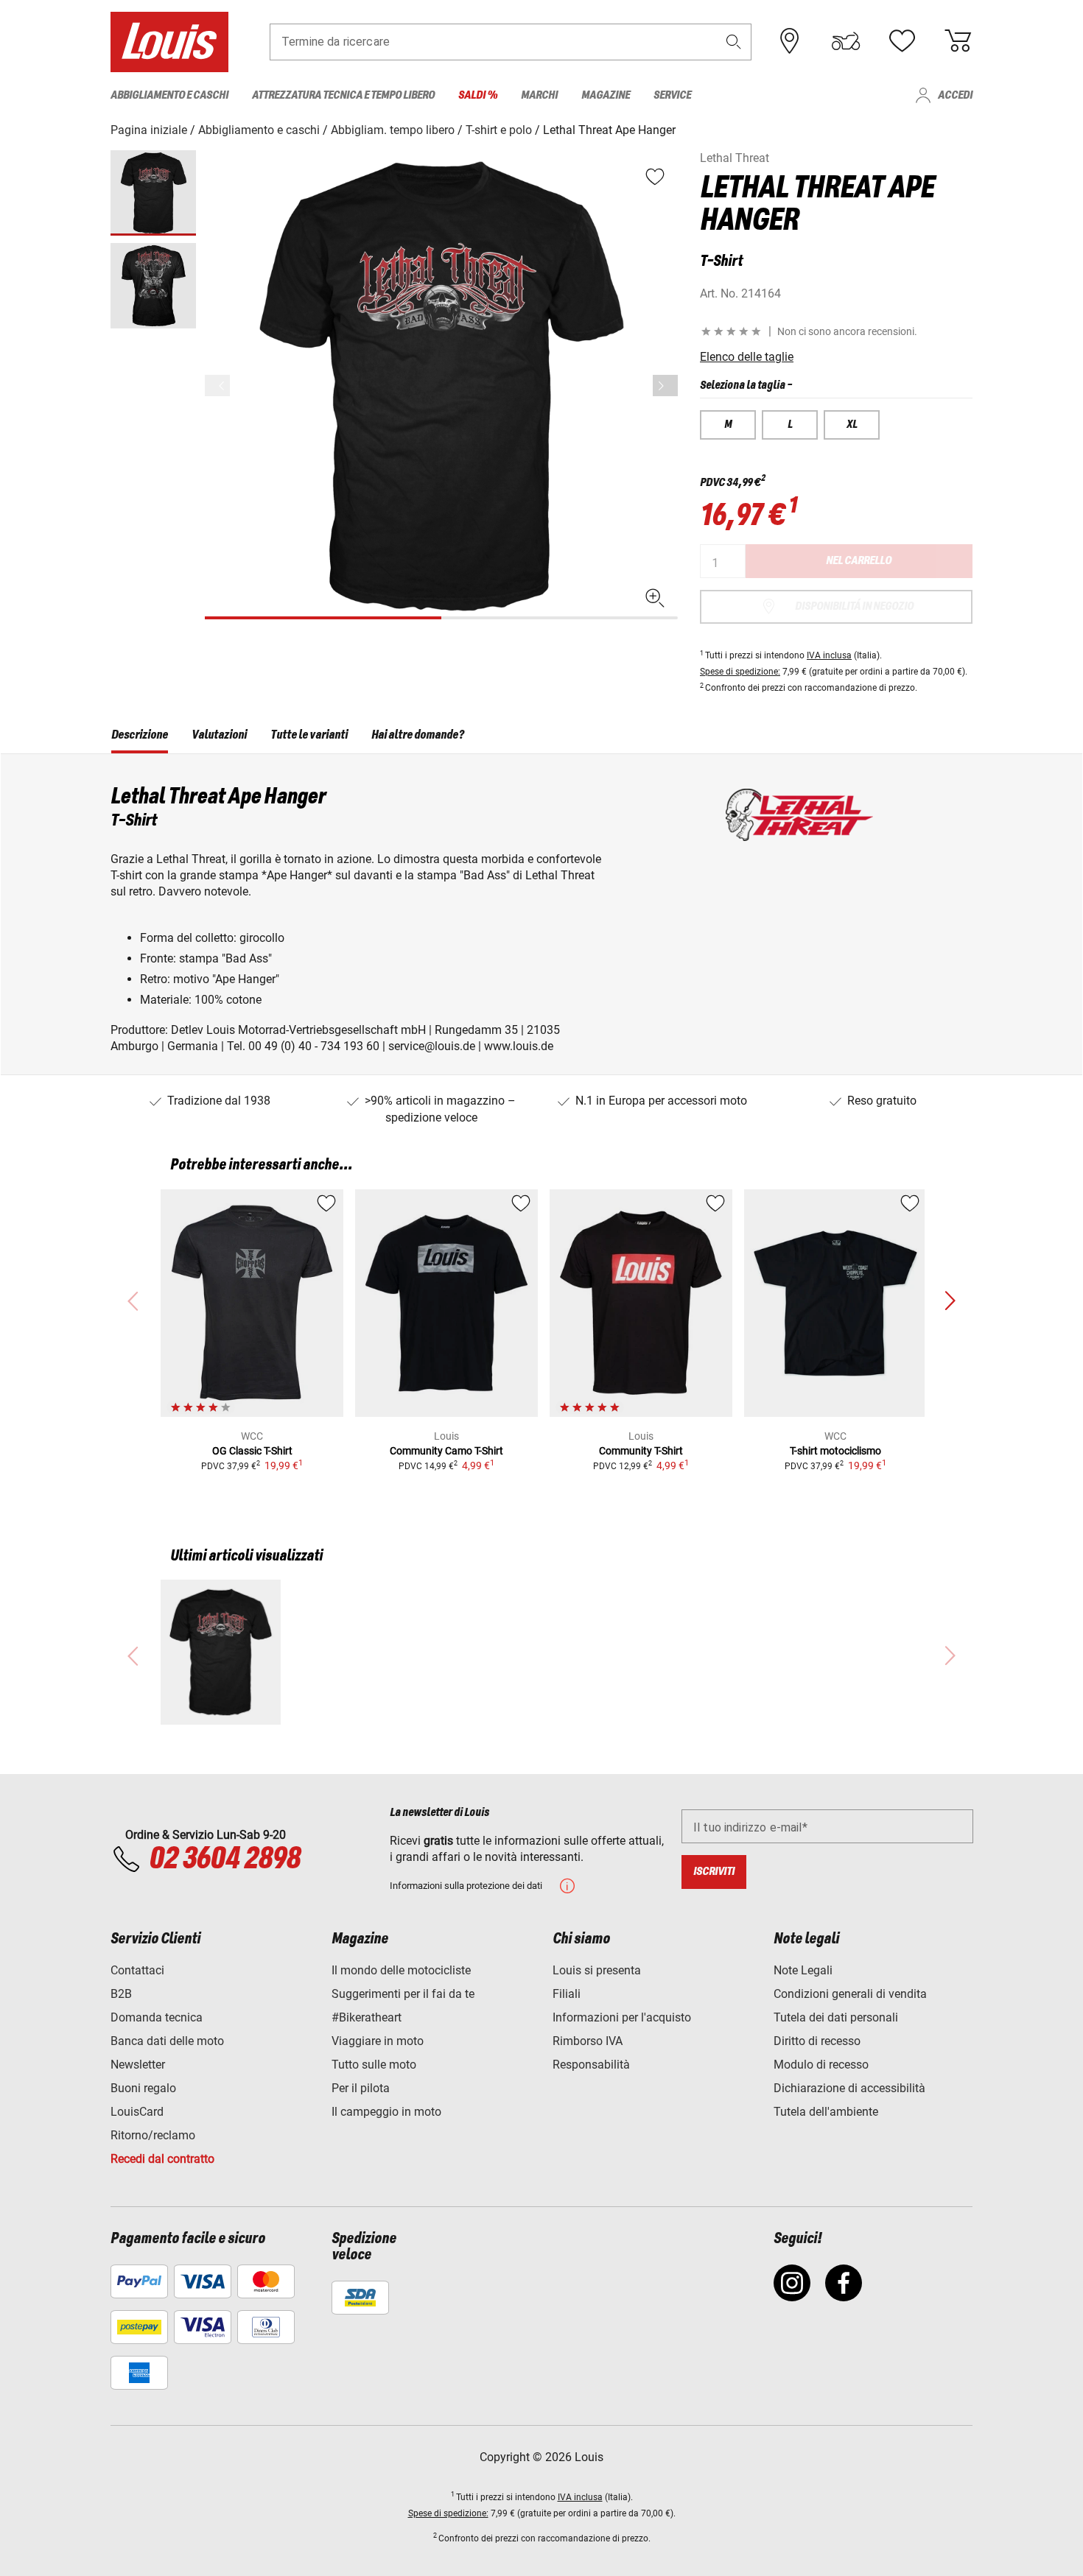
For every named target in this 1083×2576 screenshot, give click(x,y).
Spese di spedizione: (740, 672)
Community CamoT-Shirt (446, 1451)
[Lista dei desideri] (902, 41)
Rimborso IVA (588, 2041)
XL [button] (852, 425)
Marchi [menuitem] (539, 95)
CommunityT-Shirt (641, 1451)
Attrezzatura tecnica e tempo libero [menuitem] (343, 95)
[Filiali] (790, 41)
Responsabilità (591, 2065)
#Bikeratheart (367, 2017)
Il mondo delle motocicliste (401, 1970)
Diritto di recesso (817, 2041)
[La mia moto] (846, 41)
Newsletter (138, 2065)
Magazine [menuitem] (606, 95)
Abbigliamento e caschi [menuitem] (169, 95)
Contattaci (137, 1970)
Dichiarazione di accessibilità (849, 2088)
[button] (734, 42)
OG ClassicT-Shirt (252, 1451)
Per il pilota (361, 2088)
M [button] (728, 425)
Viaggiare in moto (378, 2041)
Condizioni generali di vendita (850, 1994)
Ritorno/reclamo (153, 2135)
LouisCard (137, 2112)
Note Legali (803, 1970)
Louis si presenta (597, 1970)
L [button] (790, 425)
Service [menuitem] (672, 95)
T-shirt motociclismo (835, 1451)
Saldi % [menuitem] (478, 95)
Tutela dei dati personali (836, 2017)
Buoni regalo (143, 2088)
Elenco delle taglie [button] (747, 357)
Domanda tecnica (157, 2017)
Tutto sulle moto (374, 2065)
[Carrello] (958, 41)
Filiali (567, 1994)
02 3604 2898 (224, 1859)
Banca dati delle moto (167, 2041)
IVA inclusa (829, 655)
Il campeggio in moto (386, 2112)
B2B (121, 1994)
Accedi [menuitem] (955, 95)
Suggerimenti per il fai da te (403, 1994)
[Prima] (665, 386)
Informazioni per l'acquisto (622, 2017)
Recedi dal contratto (162, 2159)
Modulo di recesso (821, 2065)
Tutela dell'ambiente (826, 2112)
